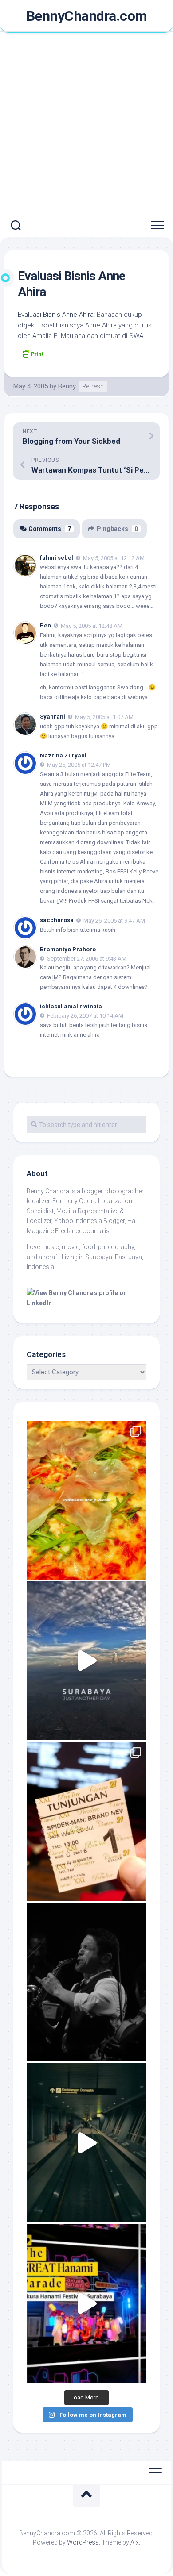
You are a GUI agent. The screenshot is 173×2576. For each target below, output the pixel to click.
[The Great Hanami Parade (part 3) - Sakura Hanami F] (86, 2303)
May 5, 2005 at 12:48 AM (92, 626)
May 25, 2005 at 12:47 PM (79, 765)
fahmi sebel (57, 558)
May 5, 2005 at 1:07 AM (104, 717)
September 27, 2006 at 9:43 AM (87, 958)
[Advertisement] (86, 123)
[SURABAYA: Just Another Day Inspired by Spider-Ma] (86, 1661)
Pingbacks (117, 529)
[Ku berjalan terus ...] (86, 2143)
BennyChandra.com (87, 16)
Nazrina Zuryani (63, 755)
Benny (67, 386)
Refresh (93, 386)
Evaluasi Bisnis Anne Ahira (56, 315)
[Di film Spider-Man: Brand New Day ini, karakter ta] (86, 1821)
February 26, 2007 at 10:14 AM (85, 1016)
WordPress (83, 2542)
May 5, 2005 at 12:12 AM (114, 558)
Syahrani (53, 717)
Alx (135, 2542)
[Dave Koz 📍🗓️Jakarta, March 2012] (86, 1982)
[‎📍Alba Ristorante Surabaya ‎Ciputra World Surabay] (86, 1500)
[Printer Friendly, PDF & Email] (32, 353)
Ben (45, 625)
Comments (50, 529)
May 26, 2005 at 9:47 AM (114, 921)
